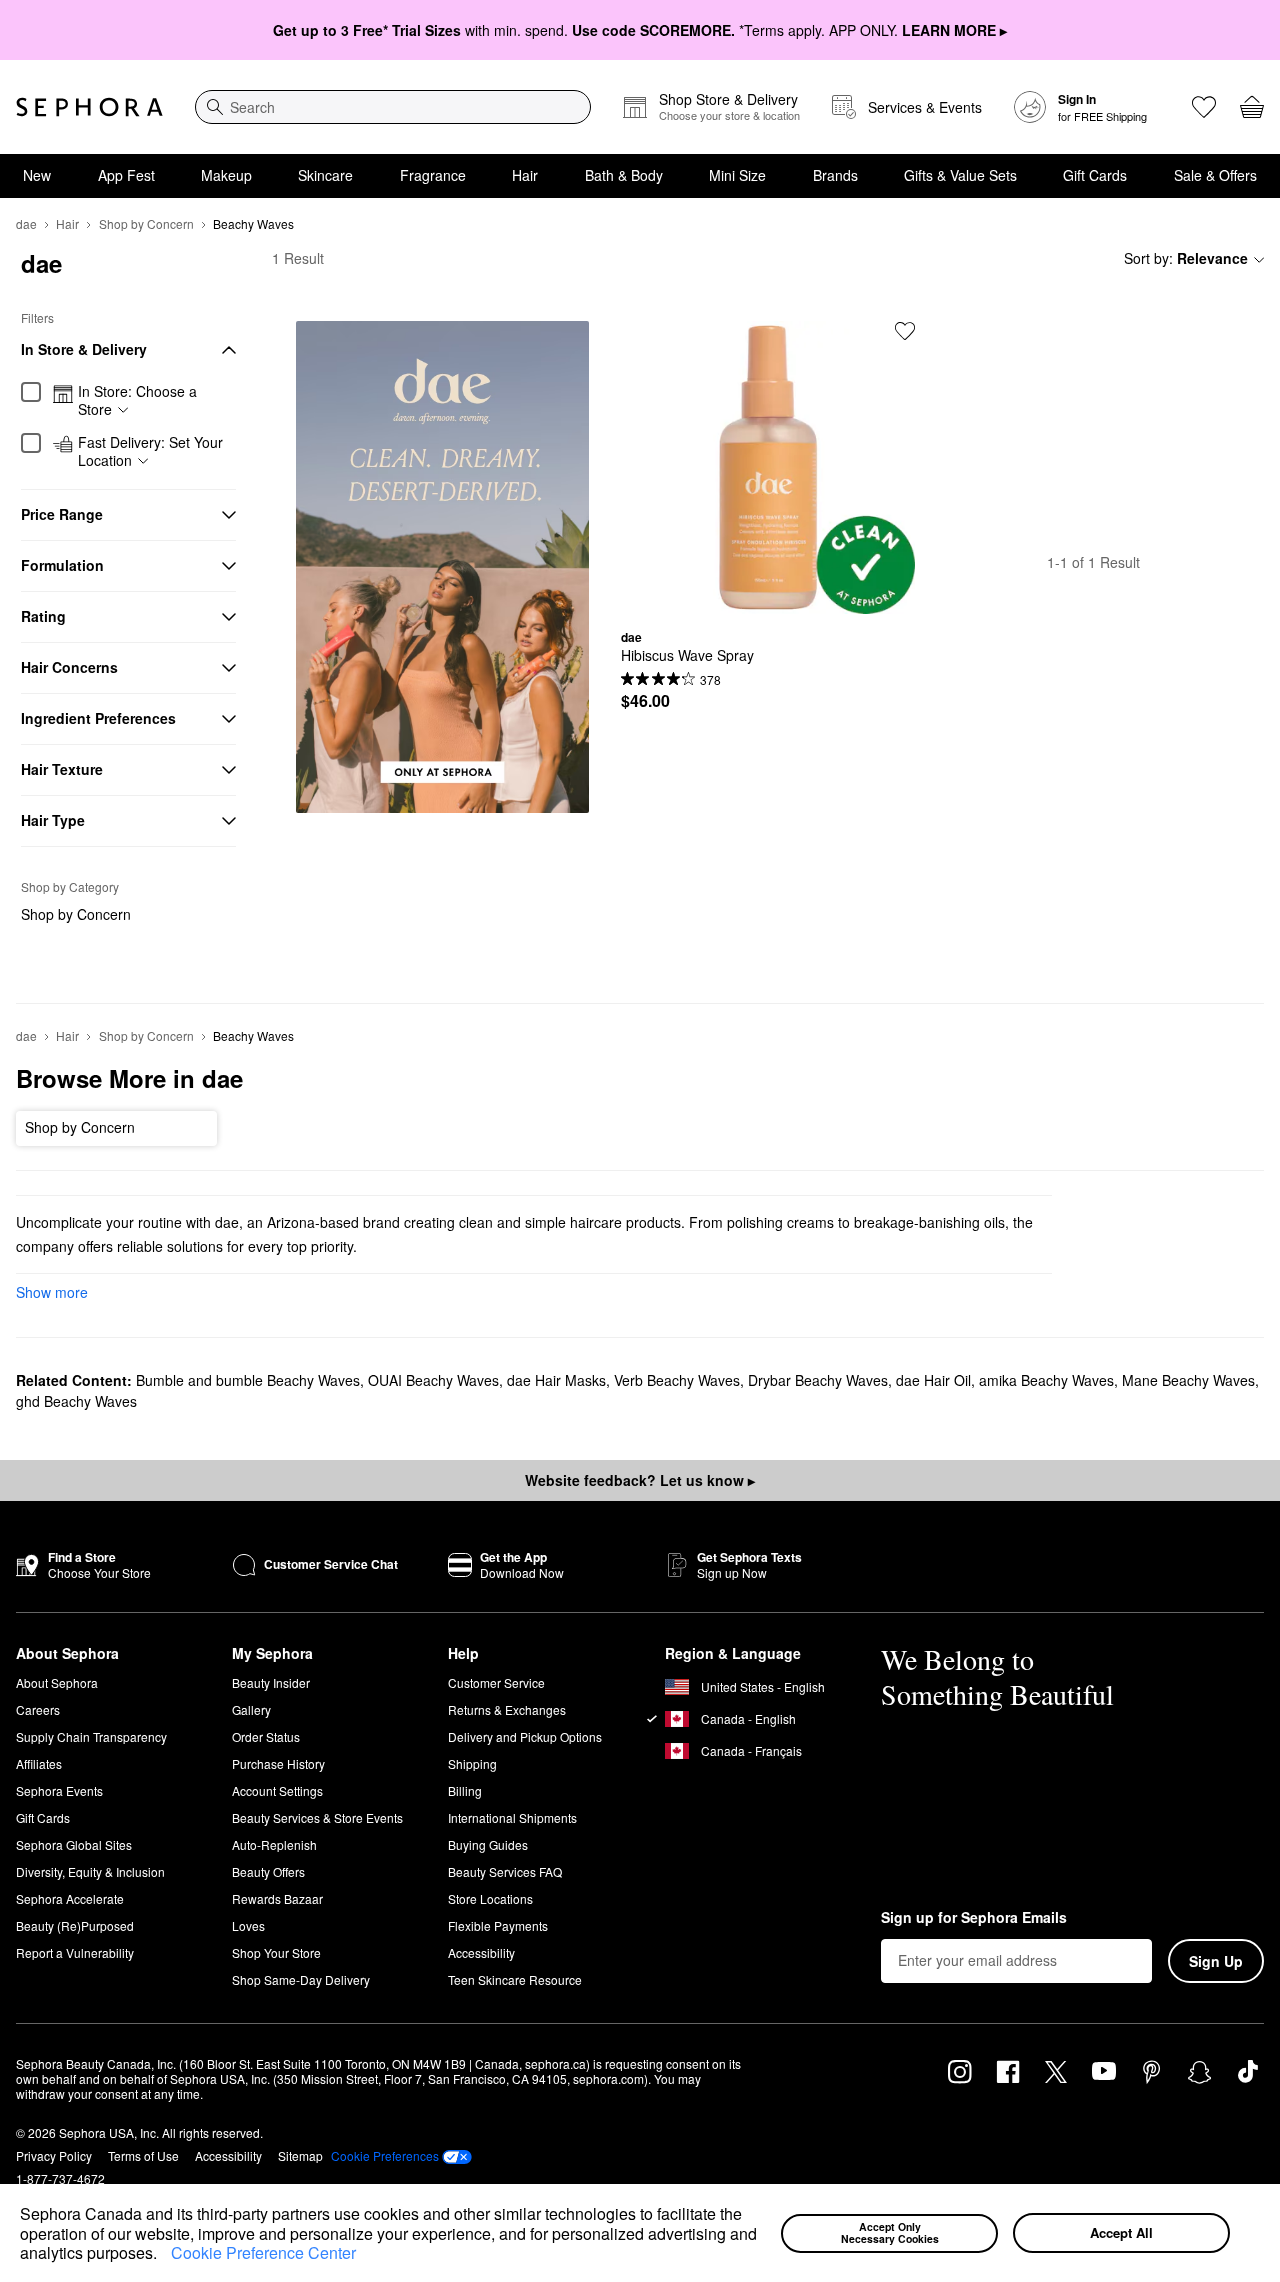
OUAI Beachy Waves (433, 1380)
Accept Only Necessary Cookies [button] (890, 2233)
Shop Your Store (276, 1952)
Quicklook (768, 599)
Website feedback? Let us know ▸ (640, 1480)
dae (26, 223)
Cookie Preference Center (263, 2252)
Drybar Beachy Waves (818, 1380)
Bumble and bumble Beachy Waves (248, 1380)
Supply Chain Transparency (91, 1736)
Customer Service (496, 1682)
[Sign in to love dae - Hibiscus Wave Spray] (905, 331)
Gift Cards (1095, 175)
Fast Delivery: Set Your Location (150, 451)
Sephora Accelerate (70, 1898)
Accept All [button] (1121, 2232)
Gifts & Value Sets (960, 175)
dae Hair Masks (556, 1380)
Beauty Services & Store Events (317, 1817)
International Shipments (512, 1817)
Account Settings (277, 1790)
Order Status (266, 1736)
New (37, 175)
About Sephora (57, 1682)
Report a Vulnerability (75, 1952)
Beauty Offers (268, 1871)
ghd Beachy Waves (76, 1401)
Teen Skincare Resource (515, 1979)
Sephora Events (59, 1790)
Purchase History (278, 1763)
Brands (835, 175)
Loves (248, 1925)
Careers (38, 1709)
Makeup (226, 175)
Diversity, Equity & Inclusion (90, 1871)
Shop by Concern (146, 223)
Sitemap (300, 2155)
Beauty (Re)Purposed (75, 1925)
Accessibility (481, 1952)
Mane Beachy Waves (1188, 1380)
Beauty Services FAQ (505, 1871)
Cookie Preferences (385, 2156)
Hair (525, 175)
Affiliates (39, 1763)
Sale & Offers (1215, 175)
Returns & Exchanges (507, 1709)
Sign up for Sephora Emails (974, 1918)
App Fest (126, 175)
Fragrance (433, 175)
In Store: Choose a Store (137, 400)
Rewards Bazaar (277, 1898)
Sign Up (1216, 1961)
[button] (164, 2255)
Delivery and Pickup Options (525, 1736)
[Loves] (1204, 107)
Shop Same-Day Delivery (301, 1979)
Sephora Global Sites (74, 1844)
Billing (465, 1790)
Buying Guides (488, 1844)
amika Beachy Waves (1046, 1380)
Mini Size (737, 175)
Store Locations (490, 1898)
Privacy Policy (54, 2155)
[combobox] (393, 107)
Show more (52, 1292)
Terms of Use (143, 2155)
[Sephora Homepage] (89, 107)
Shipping (472, 1763)
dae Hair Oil (933, 1380)
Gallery (251, 1709)
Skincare (325, 175)
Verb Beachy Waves (677, 1380)
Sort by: (1186, 258)
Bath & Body (624, 175)
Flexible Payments (498, 1925)
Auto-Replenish (274, 1844)
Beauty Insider (271, 1682)
